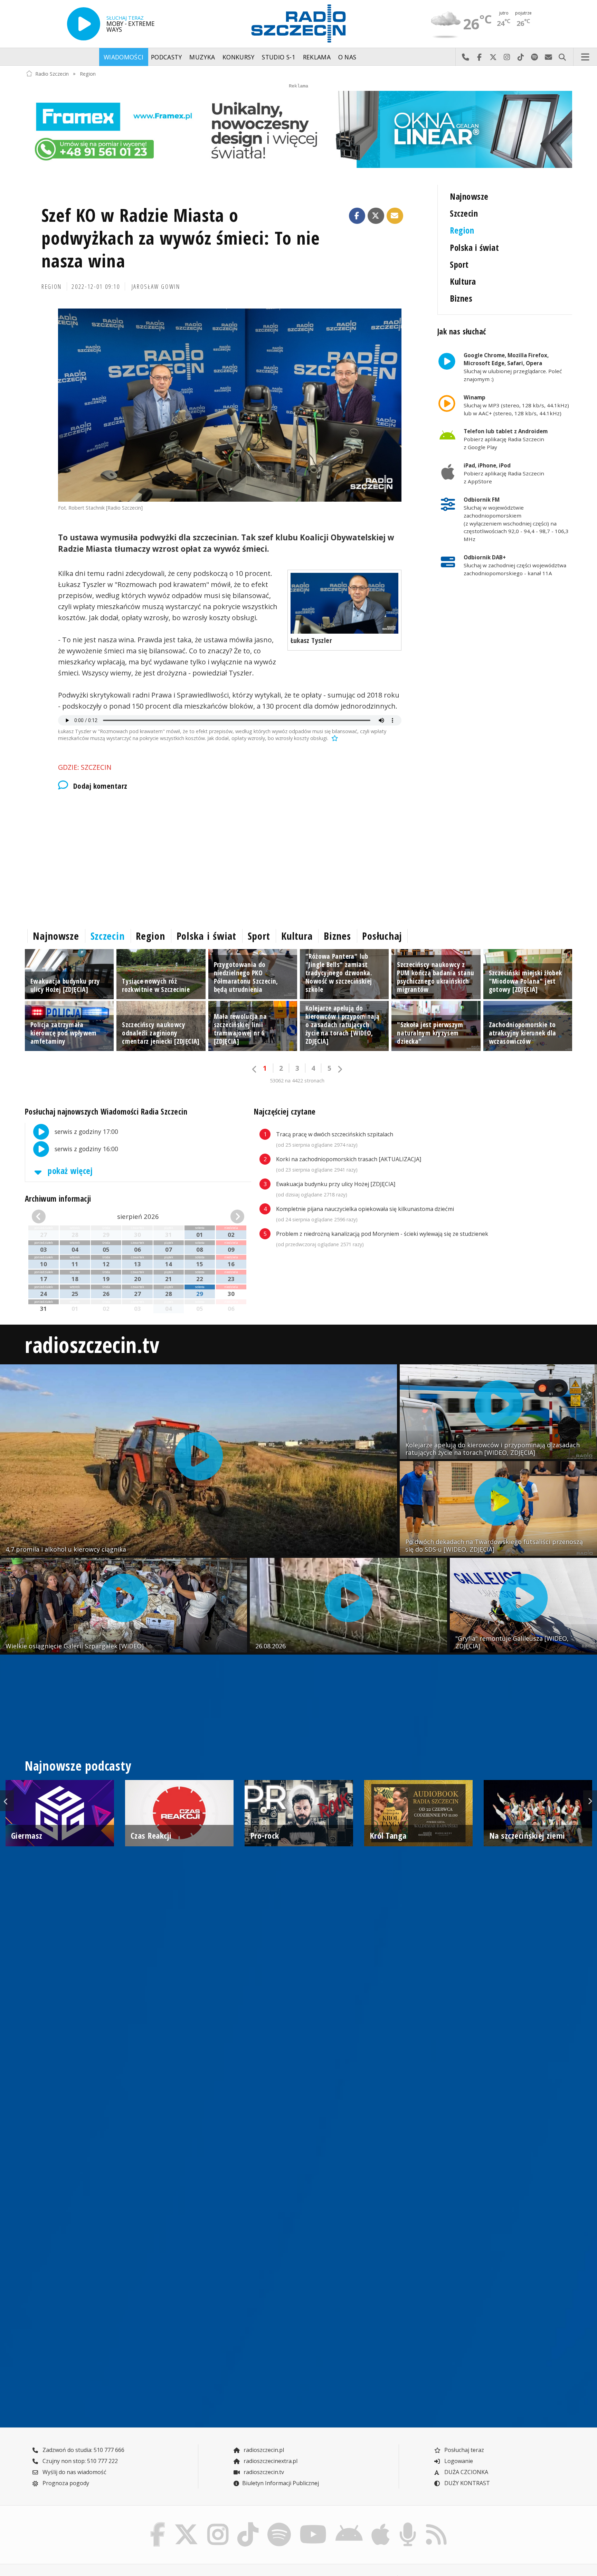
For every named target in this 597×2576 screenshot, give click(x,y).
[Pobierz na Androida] (349, 2524)
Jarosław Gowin (156, 286)
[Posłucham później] (334, 738)
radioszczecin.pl (263, 2450)
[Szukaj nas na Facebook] (158, 2524)
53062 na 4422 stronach (297, 1081)
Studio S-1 (279, 57)
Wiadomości (124, 57)
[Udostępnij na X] (376, 216)
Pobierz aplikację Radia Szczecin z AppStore (504, 473)
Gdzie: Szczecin (85, 767)
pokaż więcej (69, 1171)
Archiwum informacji (58, 1199)
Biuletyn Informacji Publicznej (281, 2483)
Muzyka (202, 57)
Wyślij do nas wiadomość (548, 57)
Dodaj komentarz (100, 786)
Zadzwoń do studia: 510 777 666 (83, 2450)
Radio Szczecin (52, 73)
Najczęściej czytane (285, 1112)
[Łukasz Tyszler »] (345, 603)
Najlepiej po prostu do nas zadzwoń (465, 57)
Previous (7, 1801)
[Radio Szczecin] (298, 23)
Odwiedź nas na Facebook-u (479, 57)
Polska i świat (474, 248)
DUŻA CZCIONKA (466, 2472)
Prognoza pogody (65, 2483)
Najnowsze (469, 196)
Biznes (461, 298)
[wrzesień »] (228, 1216)
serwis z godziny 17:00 (86, 1131)
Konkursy (239, 57)
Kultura (463, 281)
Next (590, 1801)
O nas (347, 57)
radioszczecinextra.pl (270, 2461)
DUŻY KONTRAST (466, 2483)
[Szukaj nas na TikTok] (248, 2524)
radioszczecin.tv (92, 1344)
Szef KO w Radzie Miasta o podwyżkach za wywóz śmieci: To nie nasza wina (181, 238)
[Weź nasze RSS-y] (436, 2524)
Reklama (317, 57)
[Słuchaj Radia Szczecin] (84, 24)
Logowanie (458, 2461)
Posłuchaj (382, 936)
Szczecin (464, 213)
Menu (585, 57)
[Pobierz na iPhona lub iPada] (381, 2524)
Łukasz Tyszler (311, 640)
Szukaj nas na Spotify (534, 57)
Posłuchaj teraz (463, 2450)
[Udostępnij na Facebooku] (357, 216)
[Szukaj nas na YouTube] (313, 2524)
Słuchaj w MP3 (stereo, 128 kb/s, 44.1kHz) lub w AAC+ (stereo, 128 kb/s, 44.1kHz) (516, 405)
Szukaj (562, 57)
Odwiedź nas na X (493, 57)
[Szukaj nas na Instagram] (218, 2524)
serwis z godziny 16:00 (86, 1149)
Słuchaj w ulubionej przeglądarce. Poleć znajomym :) (513, 367)
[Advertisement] (230, 858)
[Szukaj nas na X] (186, 2524)
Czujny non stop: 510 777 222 (79, 2461)
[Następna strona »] (340, 1069)
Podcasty (167, 57)
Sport (459, 264)
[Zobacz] (298, 129)
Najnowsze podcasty (78, 1766)
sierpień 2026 (138, 1216)
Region (88, 73)
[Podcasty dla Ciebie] (408, 2524)
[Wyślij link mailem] (395, 216)
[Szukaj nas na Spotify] (279, 2524)
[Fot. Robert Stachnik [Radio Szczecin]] (230, 405)
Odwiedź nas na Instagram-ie (507, 57)
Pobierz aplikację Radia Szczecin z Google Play (506, 439)
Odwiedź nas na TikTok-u (521, 57)
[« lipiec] (48, 1216)
